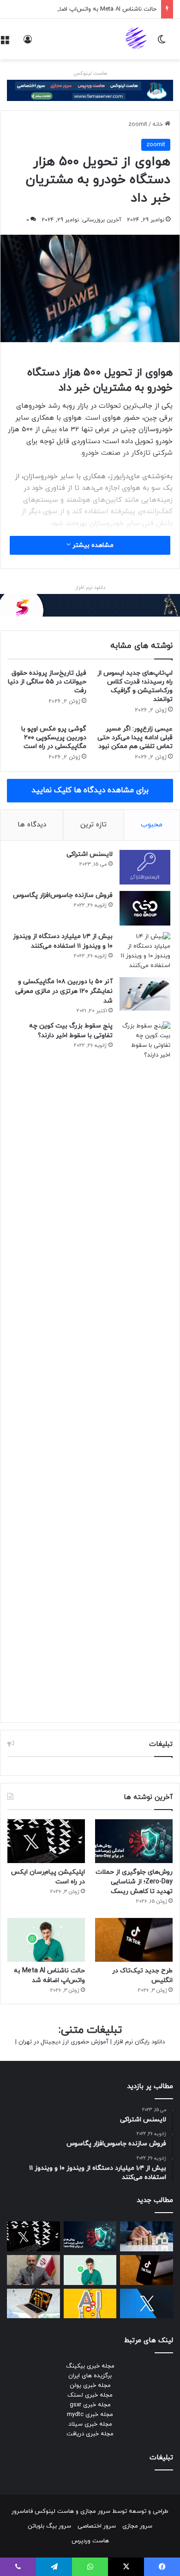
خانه (159, 125)
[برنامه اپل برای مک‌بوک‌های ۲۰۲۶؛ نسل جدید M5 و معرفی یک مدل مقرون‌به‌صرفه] (33, 2304)
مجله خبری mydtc (90, 2415)
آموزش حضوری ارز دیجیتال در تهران (63, 2042)
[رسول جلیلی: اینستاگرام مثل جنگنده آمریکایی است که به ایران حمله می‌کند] (33, 2270)
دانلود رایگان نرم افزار (139, 2042)
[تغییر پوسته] (162, 43)
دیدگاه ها (32, 825)
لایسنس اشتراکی (90, 854)
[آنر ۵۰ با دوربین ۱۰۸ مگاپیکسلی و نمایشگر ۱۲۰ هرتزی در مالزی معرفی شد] (145, 994)
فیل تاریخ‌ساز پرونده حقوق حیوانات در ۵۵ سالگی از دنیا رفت (47, 682)
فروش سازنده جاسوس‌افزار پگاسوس (63, 895)
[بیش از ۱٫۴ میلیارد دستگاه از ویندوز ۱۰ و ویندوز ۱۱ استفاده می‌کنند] (145, 951)
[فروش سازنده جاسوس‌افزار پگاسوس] (145, 908)
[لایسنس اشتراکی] (145, 867)
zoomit (138, 125)
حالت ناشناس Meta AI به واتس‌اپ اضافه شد (100, 9)
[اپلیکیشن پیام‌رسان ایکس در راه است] (46, 1841)
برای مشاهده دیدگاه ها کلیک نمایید (90, 790)
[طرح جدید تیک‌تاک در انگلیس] (134, 1940)
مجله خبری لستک (90, 2395)
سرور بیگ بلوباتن (49, 2526)
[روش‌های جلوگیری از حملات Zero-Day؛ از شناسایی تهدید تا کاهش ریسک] (134, 1841)
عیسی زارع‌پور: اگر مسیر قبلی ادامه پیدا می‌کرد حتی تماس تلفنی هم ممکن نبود (135, 738)
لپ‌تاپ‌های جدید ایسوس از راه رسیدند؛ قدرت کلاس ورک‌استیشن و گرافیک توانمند (135, 686)
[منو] (5, 43)
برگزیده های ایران (90, 2376)
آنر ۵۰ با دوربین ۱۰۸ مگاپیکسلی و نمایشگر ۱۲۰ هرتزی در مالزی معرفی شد (64, 991)
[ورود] (28, 43)
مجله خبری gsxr (90, 2405)
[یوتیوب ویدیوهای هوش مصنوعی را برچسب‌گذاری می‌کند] (90, 2304)
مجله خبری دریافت (90, 2434)
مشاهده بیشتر (92, 545)
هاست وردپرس (90, 2541)
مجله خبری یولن (90, 2386)
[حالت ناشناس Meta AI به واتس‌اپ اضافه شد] (46, 1940)
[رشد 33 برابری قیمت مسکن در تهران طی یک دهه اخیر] (147, 2236)
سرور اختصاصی (97, 2526)
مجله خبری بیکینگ (90, 2366)
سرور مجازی (95, 2511)
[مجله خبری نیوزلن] (137, 39)
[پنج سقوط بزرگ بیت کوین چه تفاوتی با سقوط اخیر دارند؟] (145, 1367)
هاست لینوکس (90, 73)
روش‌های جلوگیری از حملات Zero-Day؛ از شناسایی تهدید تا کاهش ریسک (134, 1882)
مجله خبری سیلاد (90, 2424)
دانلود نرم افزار (90, 588)
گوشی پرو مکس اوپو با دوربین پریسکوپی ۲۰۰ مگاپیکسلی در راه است (54, 738)
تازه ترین (93, 825)
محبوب (152, 825)
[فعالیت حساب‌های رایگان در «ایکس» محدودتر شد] (147, 2304)
